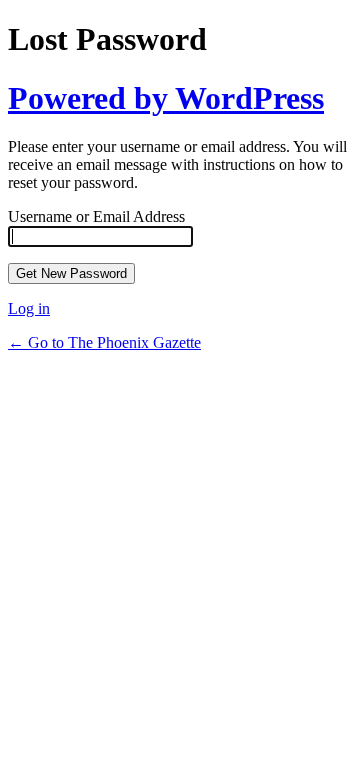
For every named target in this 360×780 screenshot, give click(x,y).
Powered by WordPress (166, 98)
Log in (29, 308)
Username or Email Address (96, 216)
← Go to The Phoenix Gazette (104, 342)
